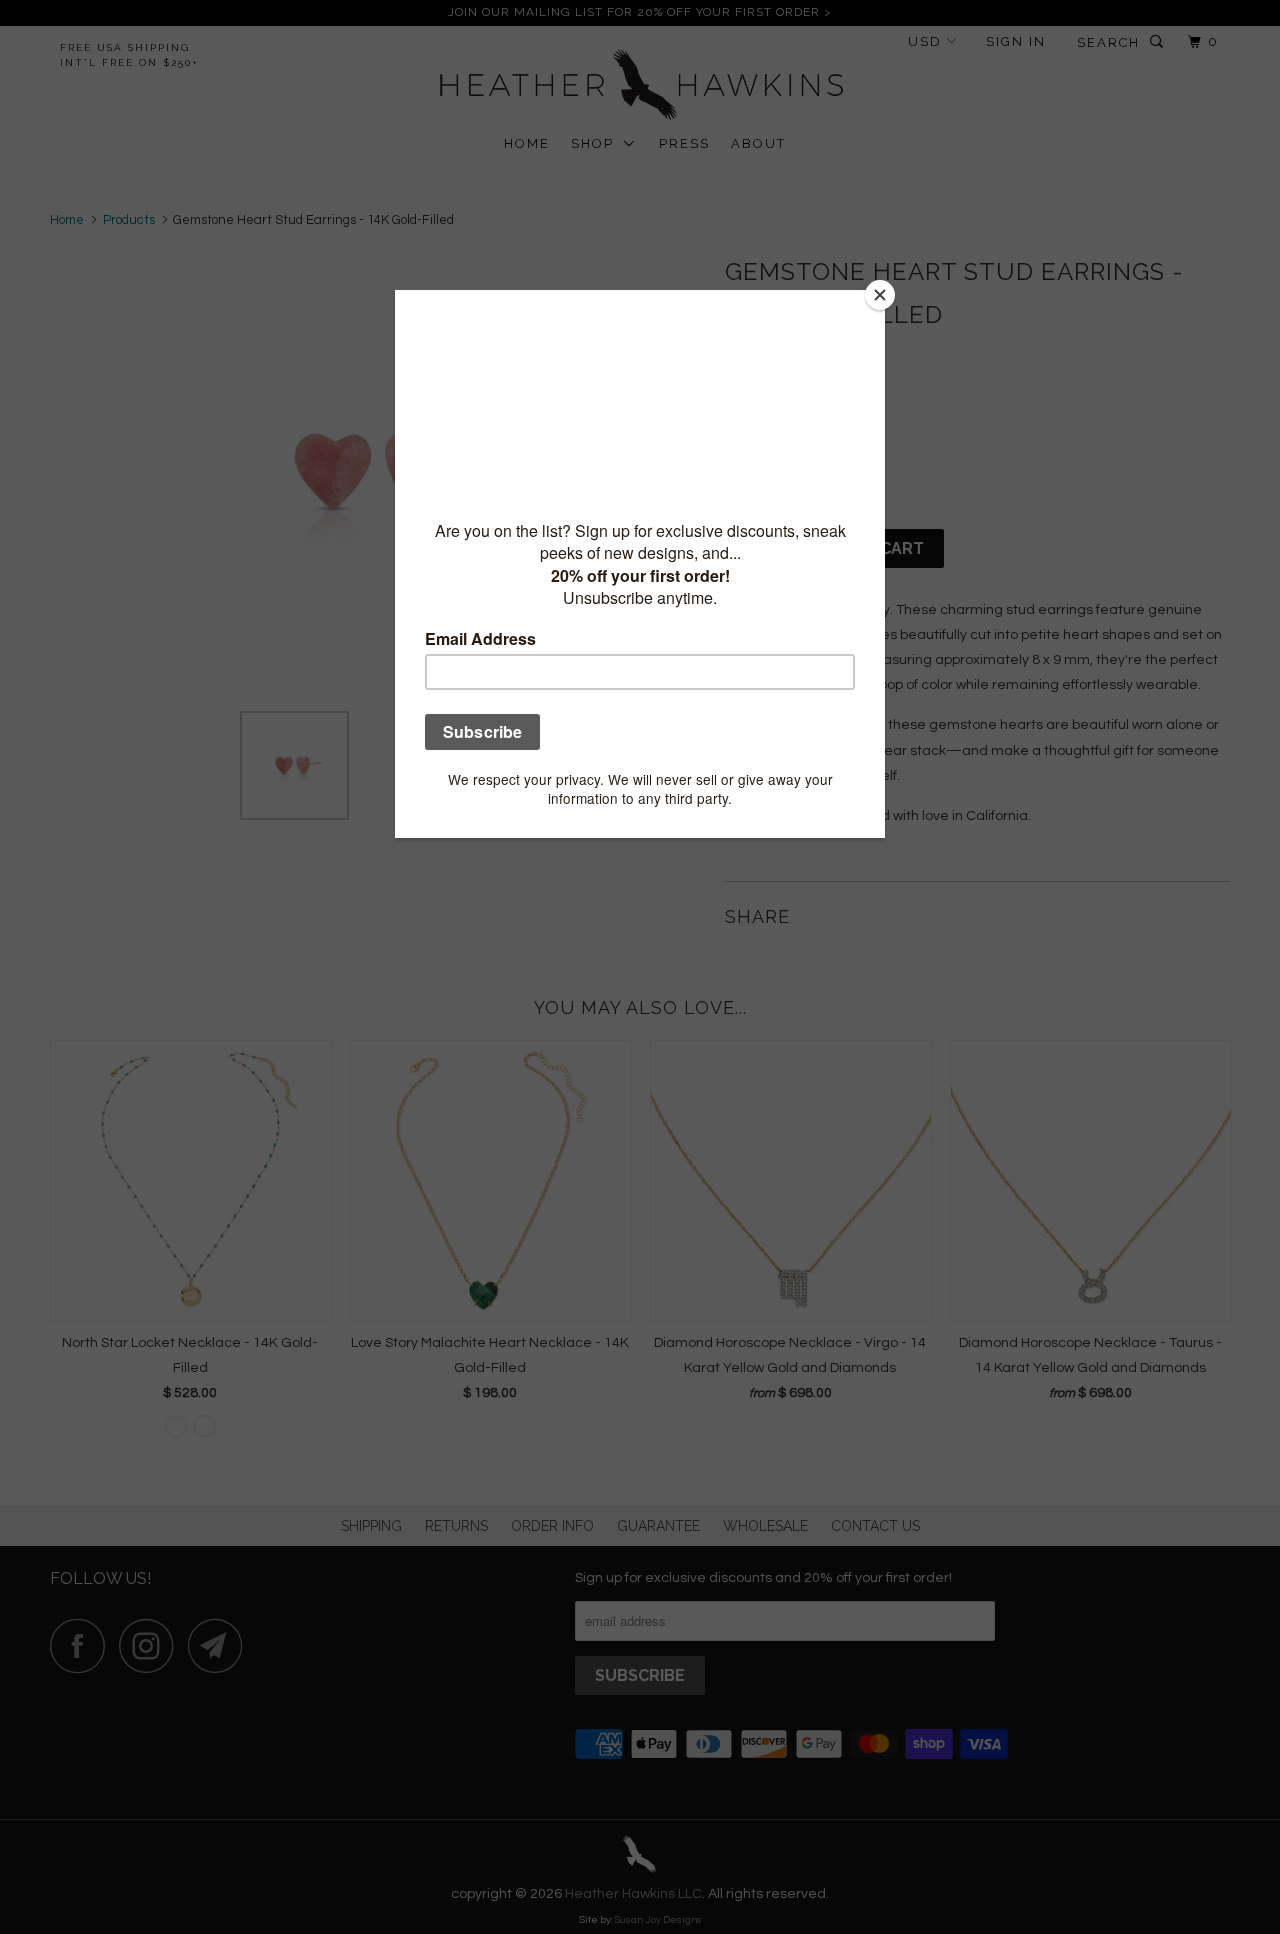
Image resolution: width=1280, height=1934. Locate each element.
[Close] (880, 295)
